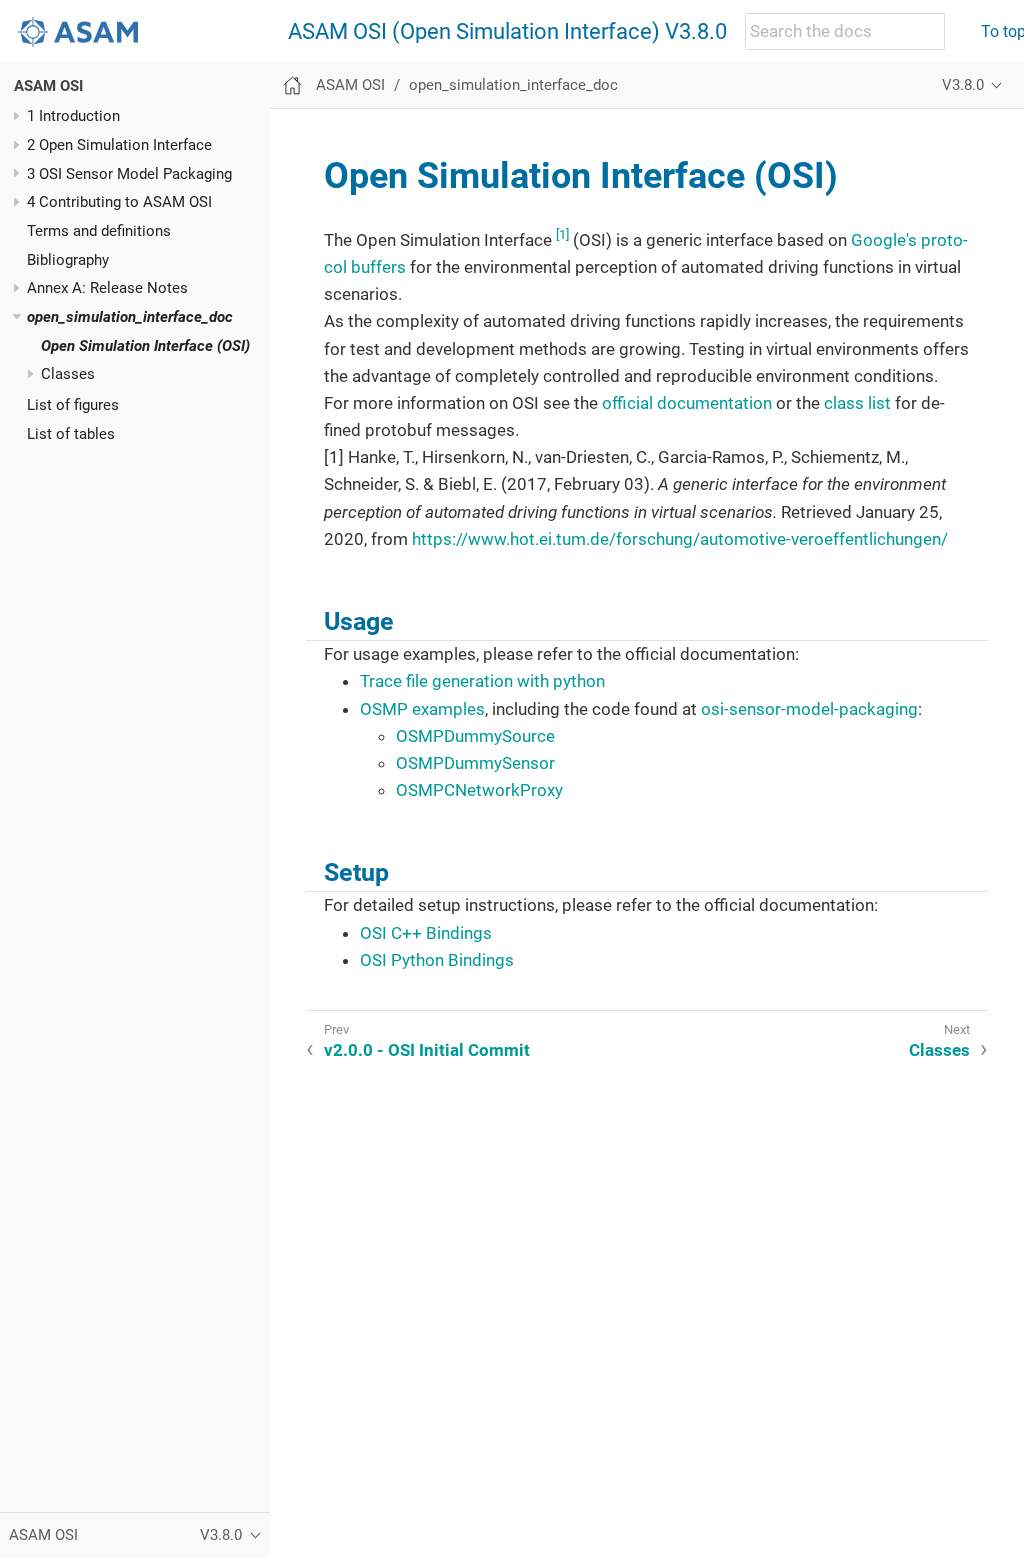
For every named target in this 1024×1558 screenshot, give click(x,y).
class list (857, 403)
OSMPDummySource (475, 736)
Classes (68, 374)
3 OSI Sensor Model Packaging (129, 174)
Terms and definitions (99, 231)
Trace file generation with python (482, 681)
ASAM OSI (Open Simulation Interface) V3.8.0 (507, 32)
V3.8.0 (963, 85)
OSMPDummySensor (475, 763)
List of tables (71, 434)
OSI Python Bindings (437, 960)
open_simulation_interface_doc (130, 317)
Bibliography (68, 260)
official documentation (687, 403)
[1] (562, 234)
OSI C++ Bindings (426, 933)
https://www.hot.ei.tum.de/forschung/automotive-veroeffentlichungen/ (680, 539)
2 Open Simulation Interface (119, 145)
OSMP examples (422, 709)
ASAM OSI (48, 86)
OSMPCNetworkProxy (479, 790)
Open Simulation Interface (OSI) (145, 346)
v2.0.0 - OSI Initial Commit (427, 1050)
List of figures (73, 405)
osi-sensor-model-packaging (809, 709)
